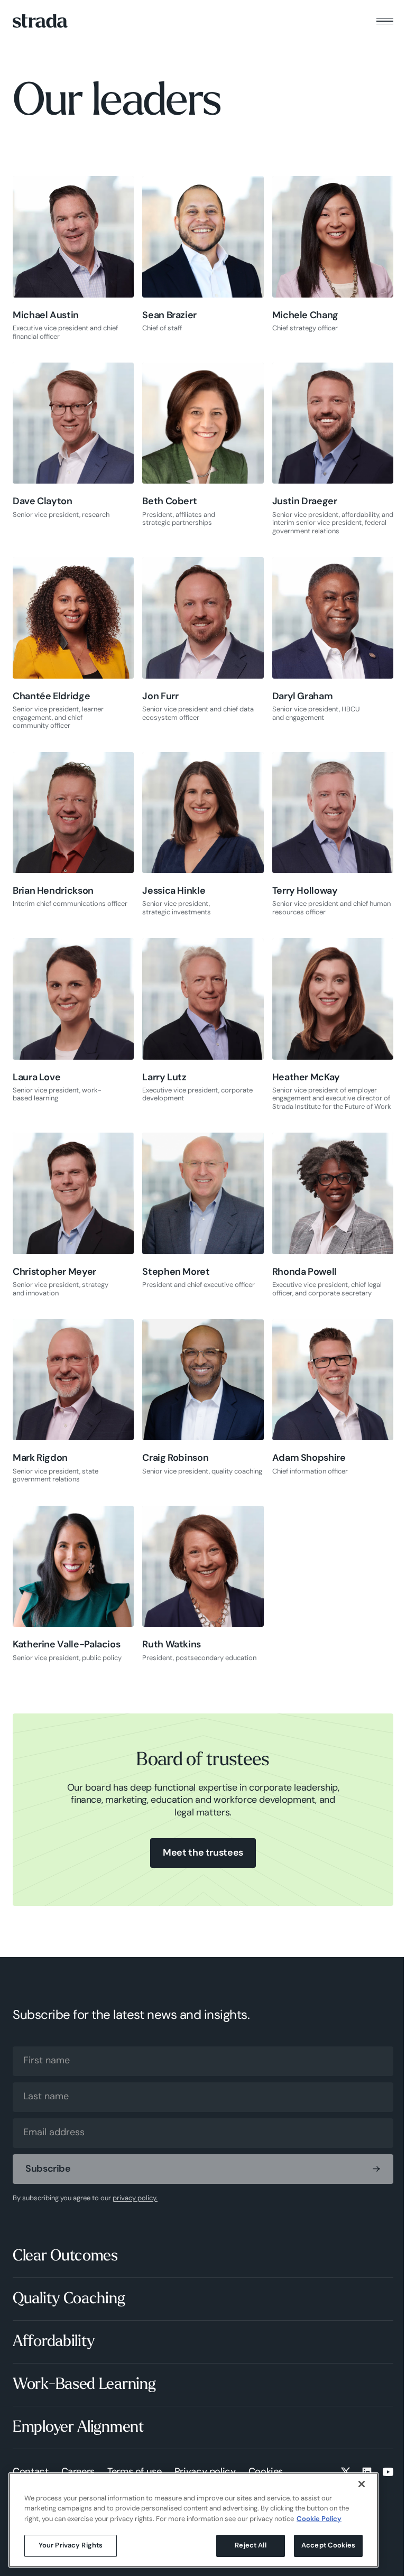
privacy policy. (135, 2198)
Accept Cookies (328, 2546)
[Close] (362, 2484)
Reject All (250, 2546)
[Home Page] (40, 21)
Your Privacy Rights (71, 2546)
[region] (193, 2520)
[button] (385, 21)
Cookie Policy (319, 2519)
